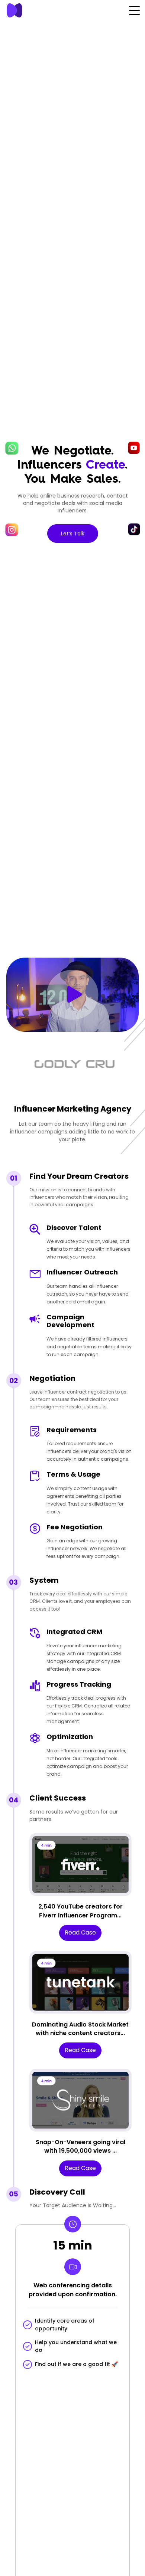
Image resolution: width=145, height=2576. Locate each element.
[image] (24, 10)
